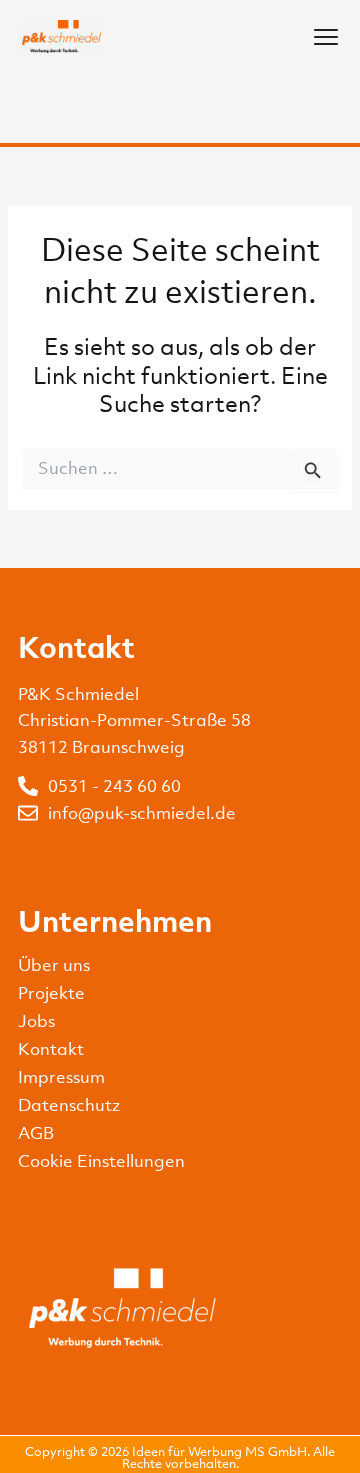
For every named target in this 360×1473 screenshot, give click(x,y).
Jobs (36, 1021)
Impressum (61, 1077)
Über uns (54, 965)
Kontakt (51, 1049)
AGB (36, 1133)
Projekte (51, 993)
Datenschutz (69, 1105)
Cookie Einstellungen (101, 1161)
